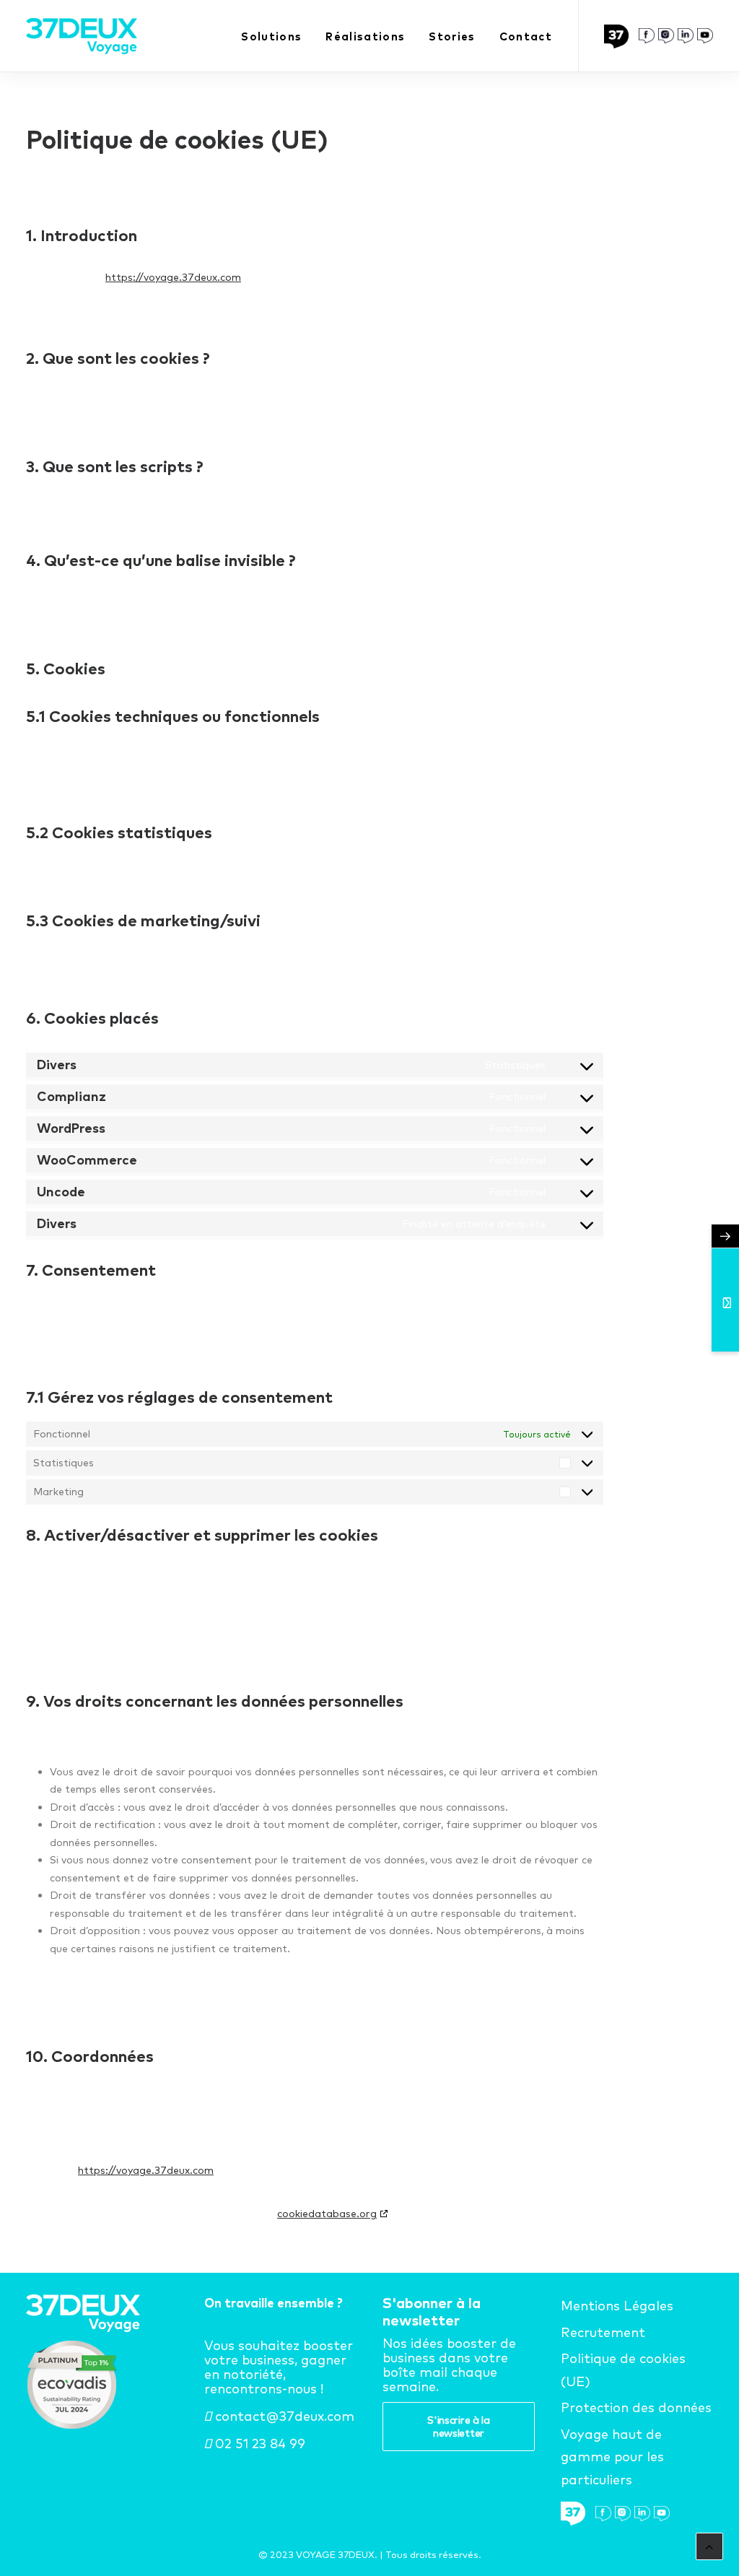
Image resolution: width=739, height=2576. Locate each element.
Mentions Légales (617, 2306)
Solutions (271, 36)
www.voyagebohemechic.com (395, 2540)
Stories (452, 36)
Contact (526, 36)
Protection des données (636, 2407)
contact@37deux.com (283, 2416)
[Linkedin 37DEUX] (686, 36)
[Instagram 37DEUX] (666, 36)
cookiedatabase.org (327, 2214)
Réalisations (365, 36)
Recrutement (603, 2332)
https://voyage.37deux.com (173, 277)
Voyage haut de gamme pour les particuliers (612, 2457)
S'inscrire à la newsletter (460, 2427)
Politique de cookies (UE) (623, 2370)
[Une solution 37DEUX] (620, 36)
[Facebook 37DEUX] (647, 36)
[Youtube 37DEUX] (705, 36)
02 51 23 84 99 (258, 2444)
